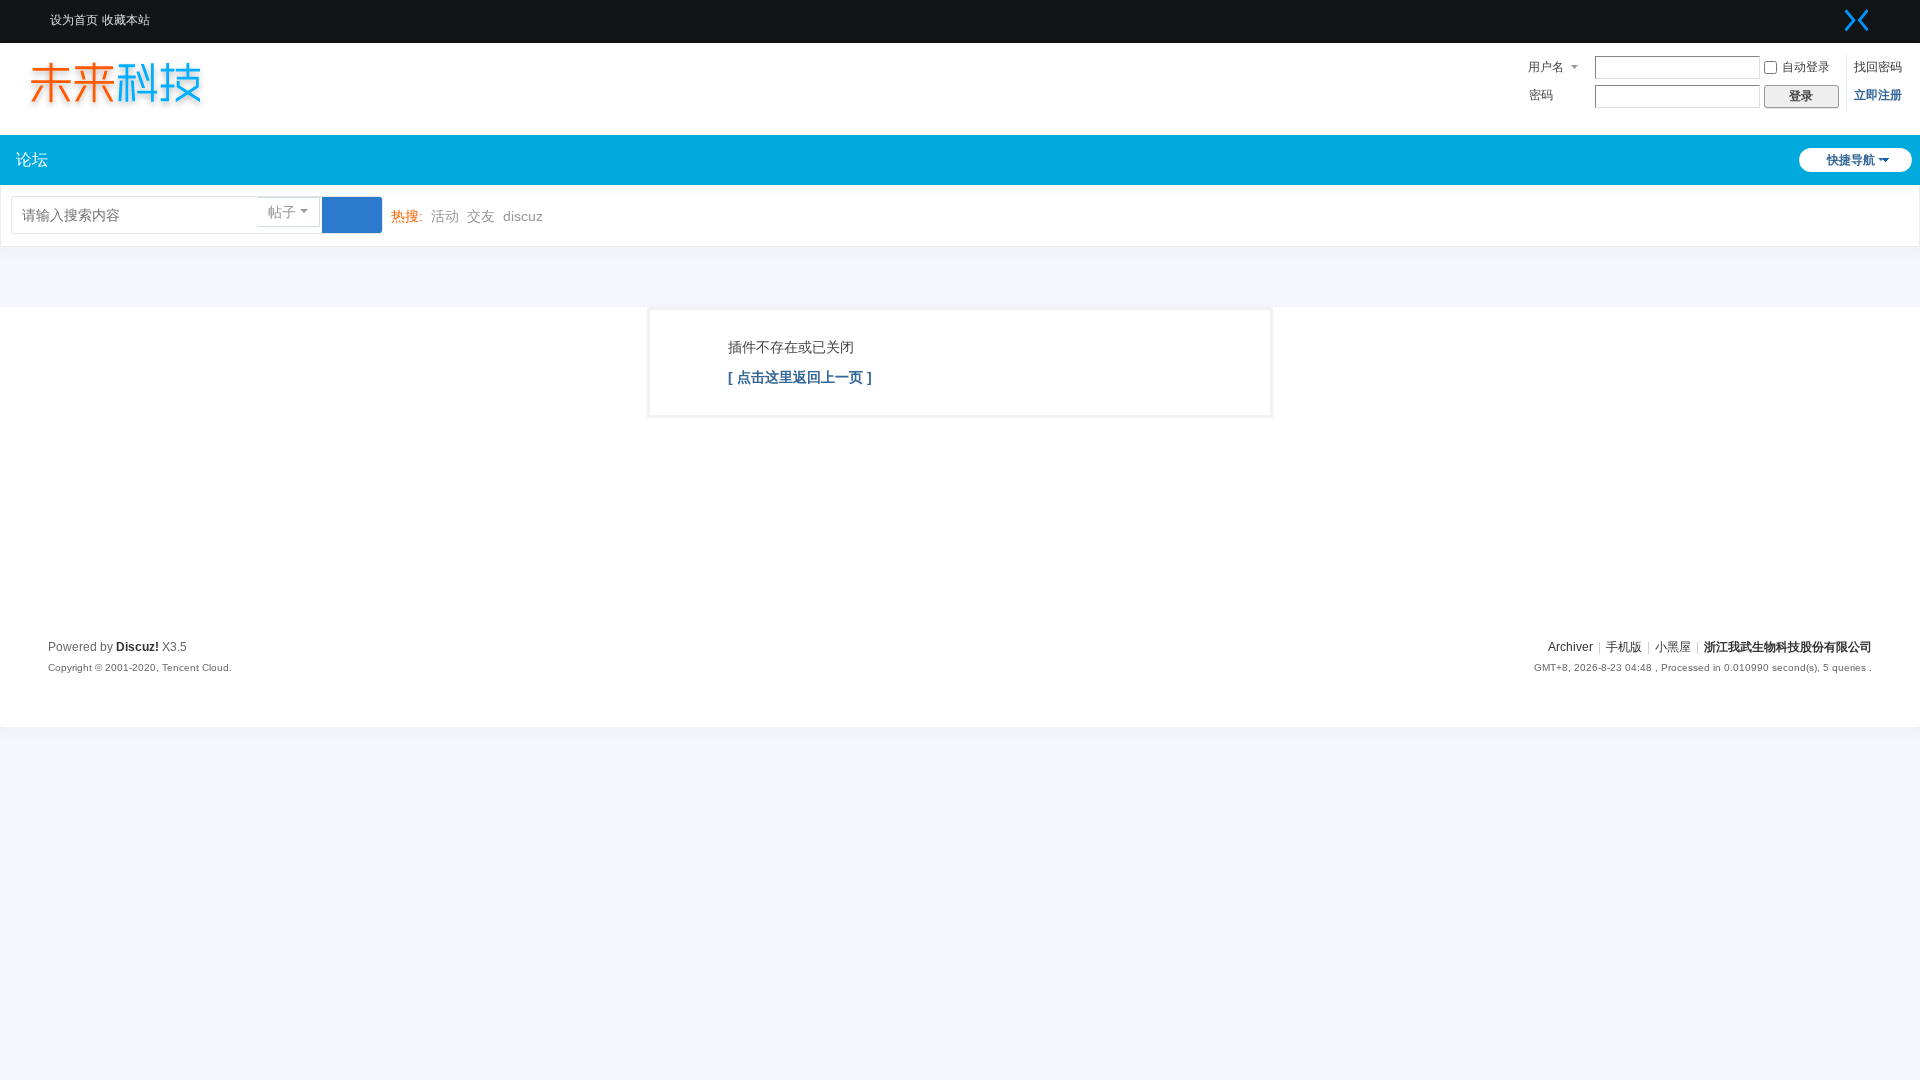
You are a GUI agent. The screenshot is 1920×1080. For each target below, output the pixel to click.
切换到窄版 (1857, 20)
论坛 (32, 159)
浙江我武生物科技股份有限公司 (1788, 647)
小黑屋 (1673, 647)
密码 (1541, 95)
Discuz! (137, 647)
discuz (523, 216)
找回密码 (1878, 67)
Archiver (1570, 647)
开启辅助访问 (1832, 14)
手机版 (1624, 647)
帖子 (282, 212)
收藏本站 (126, 20)
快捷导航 (1851, 160)
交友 (481, 216)
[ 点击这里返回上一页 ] (800, 377)
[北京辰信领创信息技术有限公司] (135, 82)
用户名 (1546, 67)
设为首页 (74, 20)
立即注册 (1878, 95)
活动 (445, 216)
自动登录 (1806, 67)
